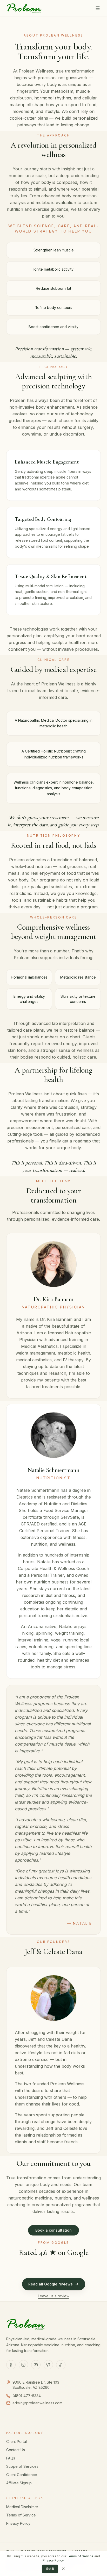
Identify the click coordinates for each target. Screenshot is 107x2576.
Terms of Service (21, 2515)
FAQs (11, 2458)
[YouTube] (36, 2365)
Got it (50, 2569)
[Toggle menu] (98, 8)
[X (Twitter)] (48, 2365)
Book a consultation (53, 2230)
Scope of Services (22, 2466)
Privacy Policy (18, 2523)
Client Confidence (22, 2475)
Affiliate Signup (19, 2483)
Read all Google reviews (51, 2284)
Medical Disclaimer (22, 2507)
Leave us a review (54, 2296)
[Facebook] (11, 2365)
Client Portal (16, 2441)
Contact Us (16, 2450)
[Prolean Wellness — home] (24, 8)
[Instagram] (23, 2365)
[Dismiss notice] (63, 2569)
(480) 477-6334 (27, 2396)
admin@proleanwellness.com (37, 2403)
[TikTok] (61, 2365)
